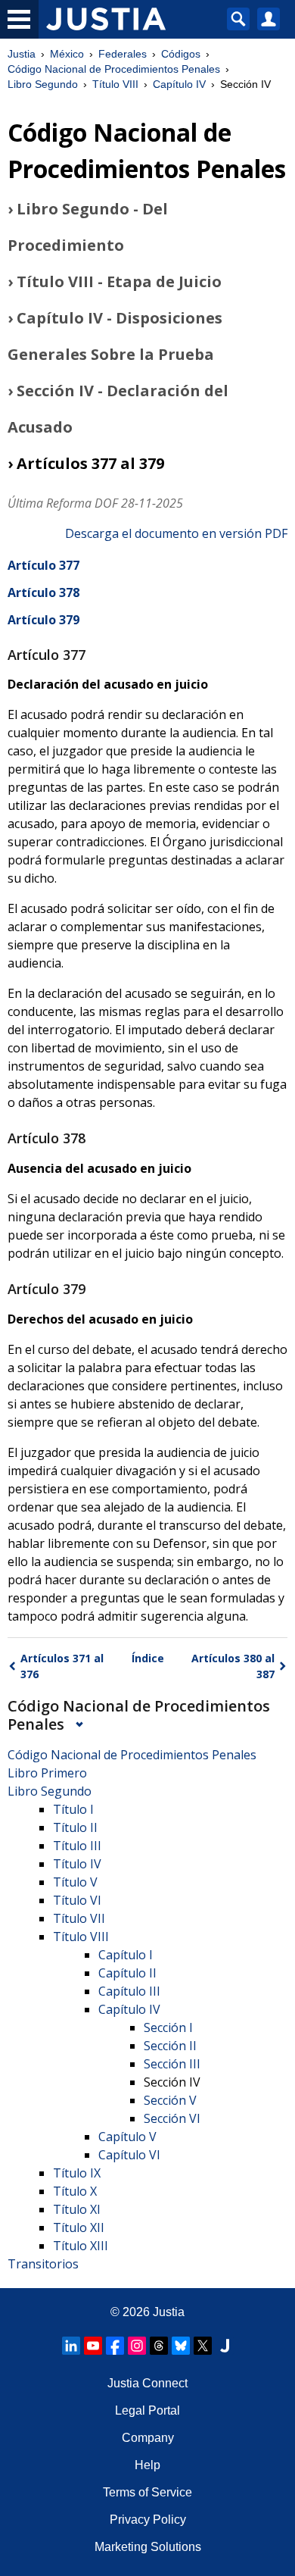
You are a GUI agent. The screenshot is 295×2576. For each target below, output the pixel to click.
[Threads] (159, 2346)
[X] (203, 2346)
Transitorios (43, 2264)
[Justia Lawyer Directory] (225, 2346)
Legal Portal (147, 2410)
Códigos (181, 54)
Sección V (170, 2100)
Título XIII (81, 2246)
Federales (123, 54)
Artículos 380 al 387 (233, 1666)
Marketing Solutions (148, 2547)
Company (148, 2438)
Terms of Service (147, 2492)
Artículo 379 (43, 620)
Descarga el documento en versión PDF (176, 533)
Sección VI (172, 2118)
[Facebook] (115, 2346)
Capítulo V (127, 2137)
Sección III (172, 2064)
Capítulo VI (129, 2155)
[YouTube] (93, 2346)
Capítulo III (129, 1991)
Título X (75, 2191)
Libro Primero (47, 1773)
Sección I (168, 2027)
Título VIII (115, 84)
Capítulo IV (179, 84)
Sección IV (172, 2082)
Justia (22, 54)
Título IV (77, 1864)
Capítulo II (127, 1973)
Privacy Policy (148, 2520)
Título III (77, 1846)
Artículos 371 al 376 (62, 1666)
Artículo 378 (43, 592)
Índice (148, 1658)
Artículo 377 (43, 565)
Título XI (77, 2209)
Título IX (77, 2173)
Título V (75, 1882)
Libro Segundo (43, 84)
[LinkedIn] (71, 2346)
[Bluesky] (181, 2346)
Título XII (79, 2227)
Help (147, 2465)
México (67, 54)
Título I (73, 1809)
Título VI (77, 1900)
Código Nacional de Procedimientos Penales (114, 69)
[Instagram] (137, 2346)
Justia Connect (147, 2383)
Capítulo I (126, 1955)
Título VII (79, 1918)
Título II (75, 1827)
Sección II (170, 2046)
